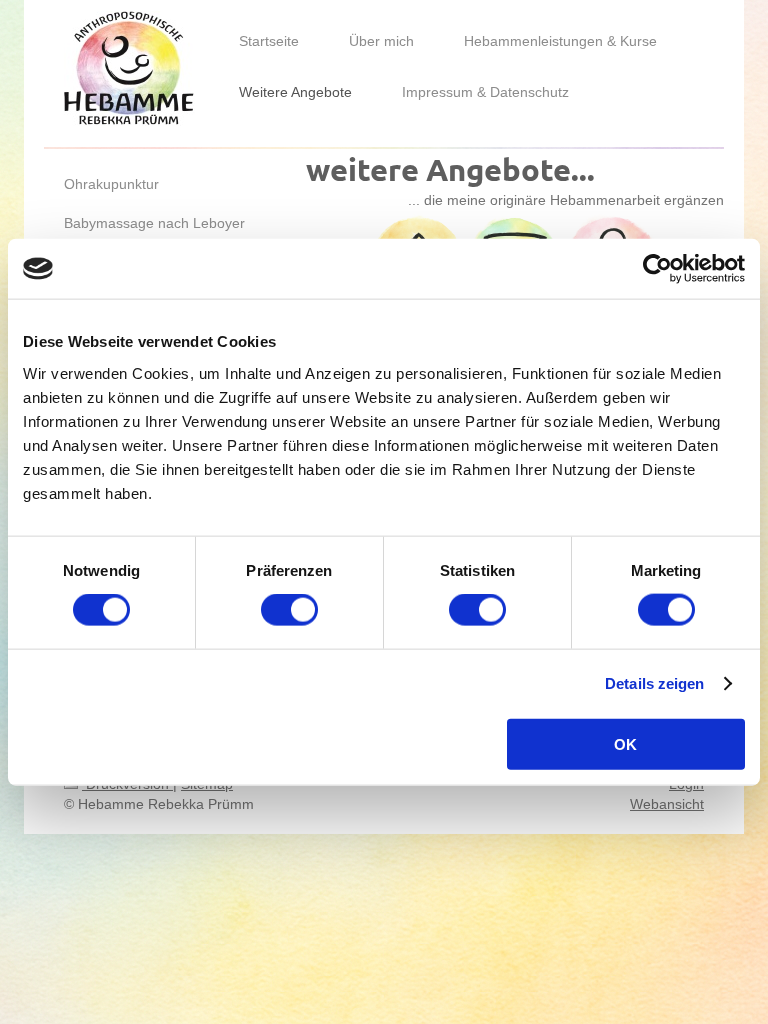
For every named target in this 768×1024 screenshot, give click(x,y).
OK (625, 743)
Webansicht (667, 804)
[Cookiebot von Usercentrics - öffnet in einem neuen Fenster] (657, 269)
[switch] (289, 610)
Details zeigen (654, 683)
